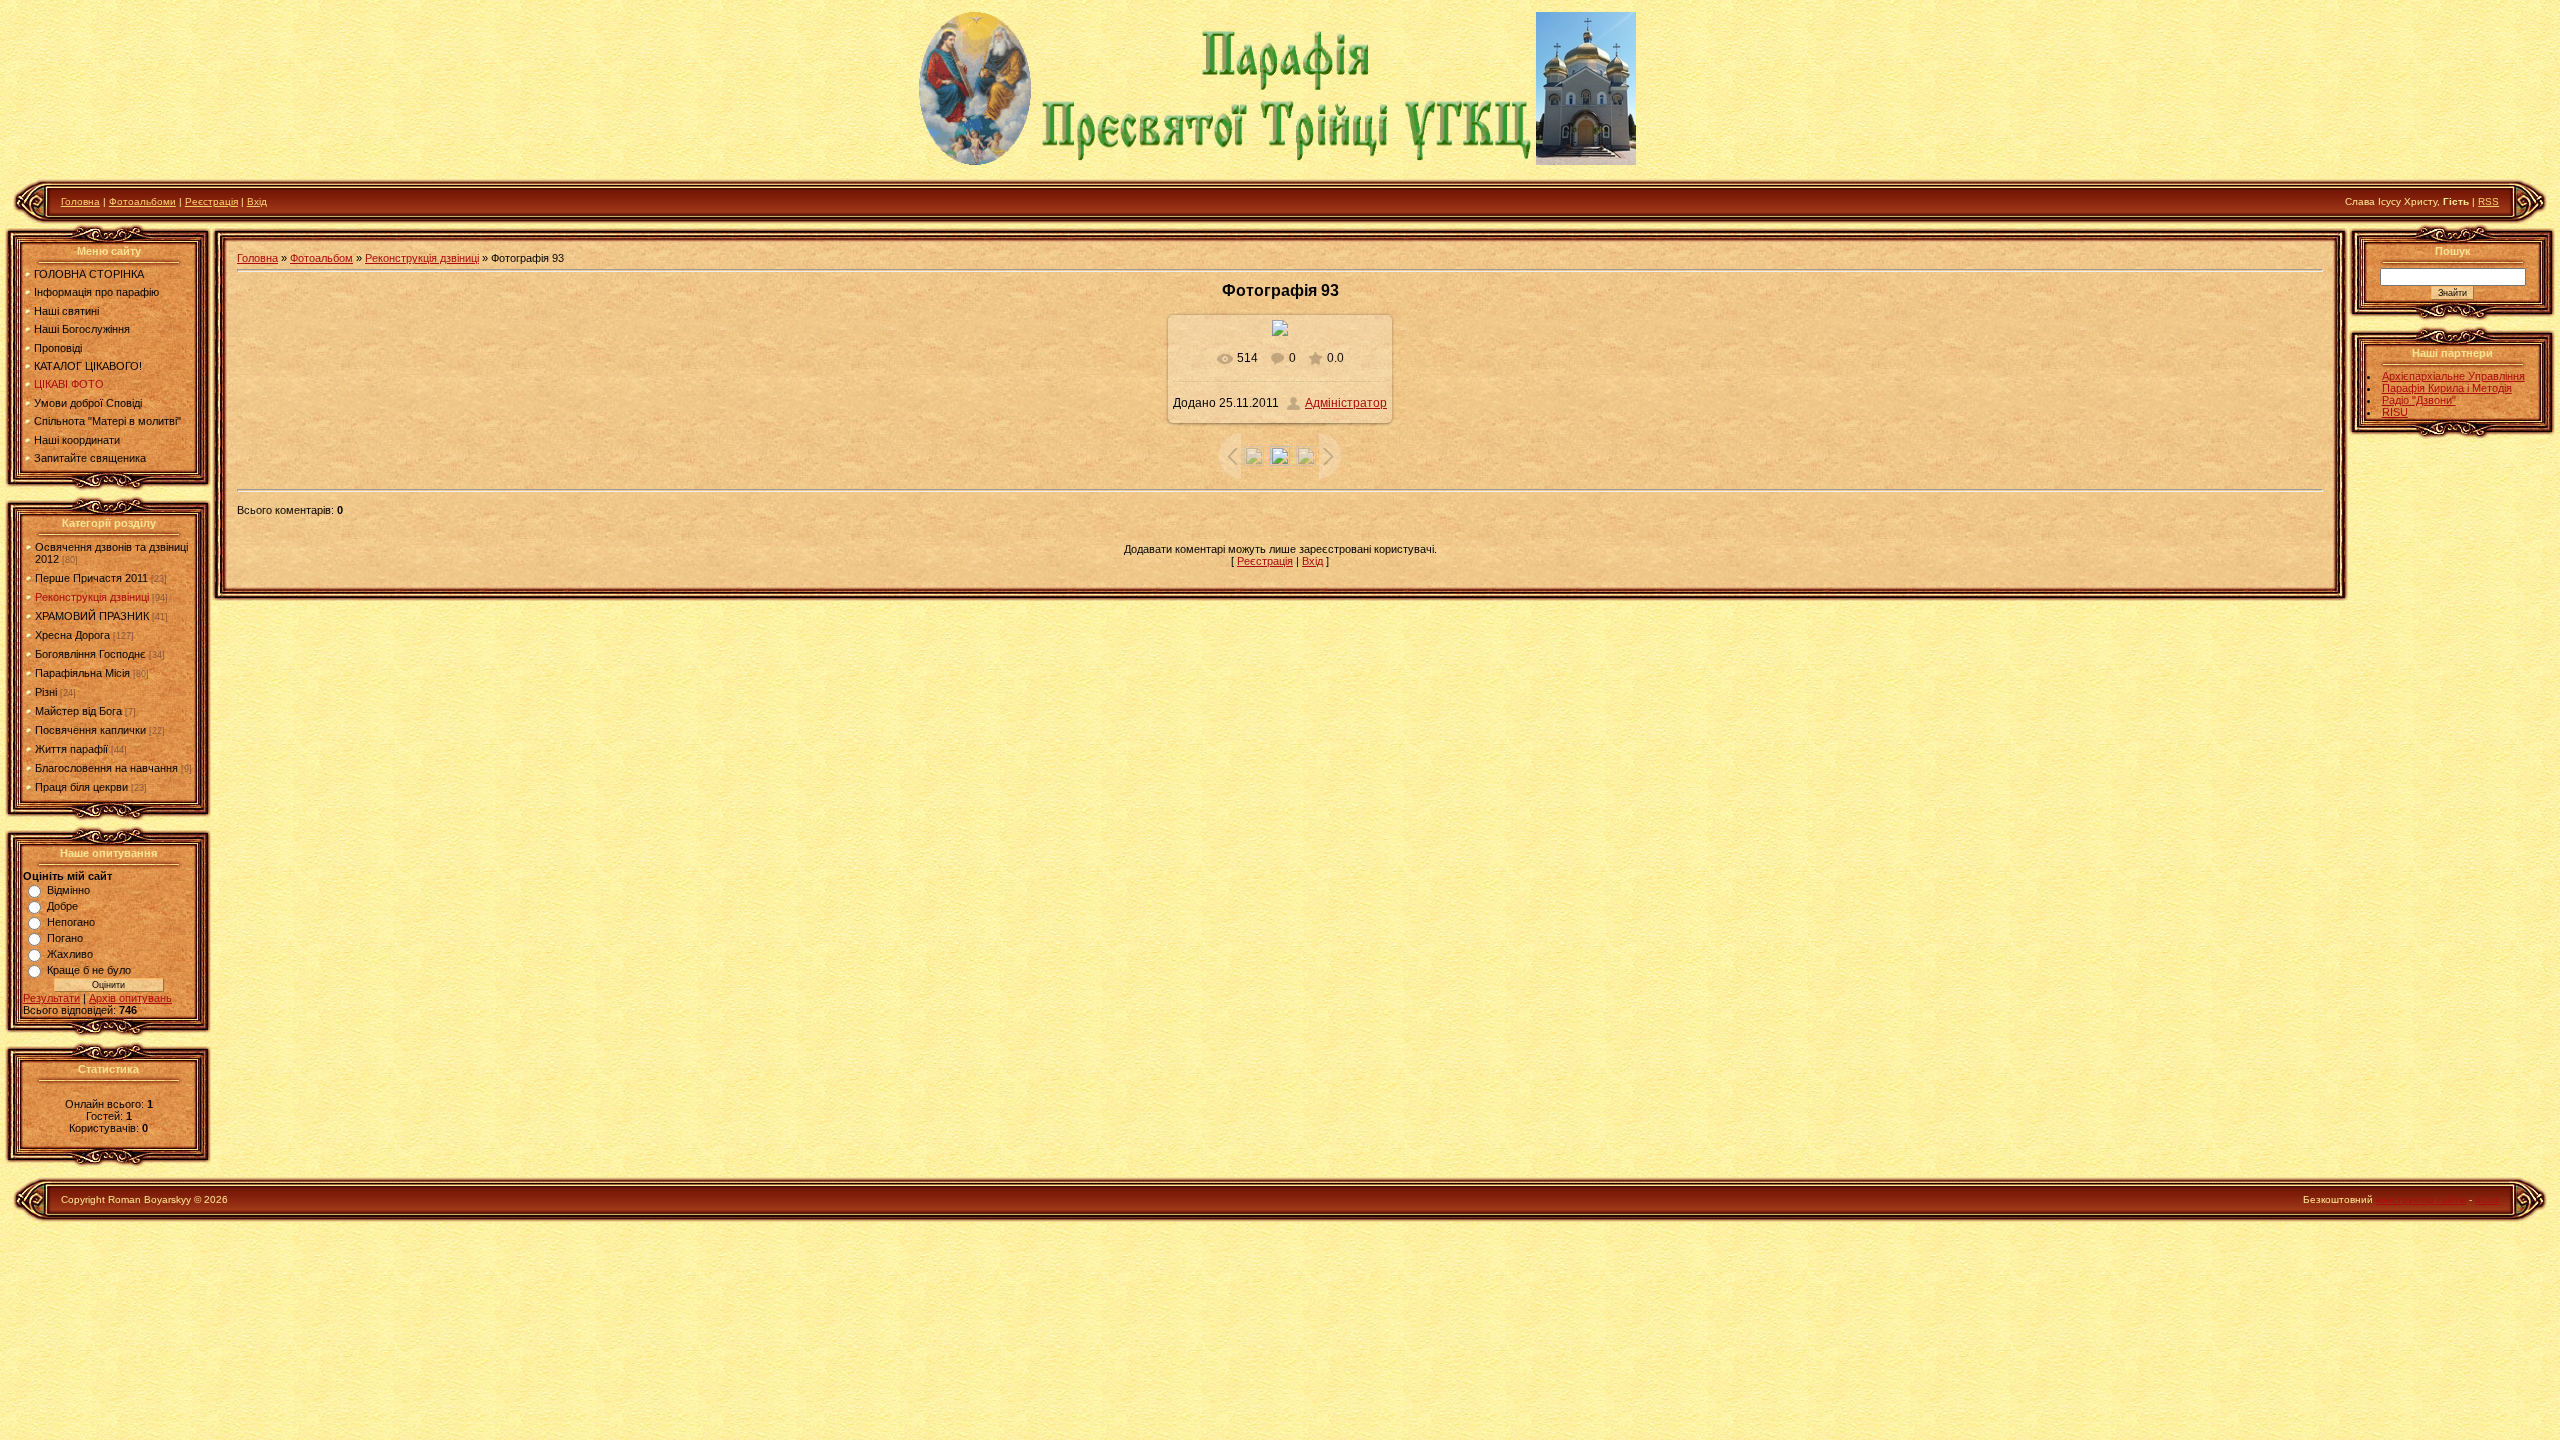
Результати (51, 998)
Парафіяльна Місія (82, 673)
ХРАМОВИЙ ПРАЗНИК (92, 616)
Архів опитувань (130, 998)
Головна (80, 201)
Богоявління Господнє (90, 654)
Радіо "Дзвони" (2419, 400)
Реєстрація (211, 201)
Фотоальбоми (142, 201)
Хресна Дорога (72, 635)
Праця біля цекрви (81, 787)
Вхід (257, 201)
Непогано (71, 922)
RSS (2488, 201)
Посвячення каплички (90, 730)
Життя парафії (71, 749)
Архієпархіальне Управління (2453, 376)
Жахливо (70, 954)
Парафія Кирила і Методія (2447, 388)
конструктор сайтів (2421, 1199)
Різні (46, 692)
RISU (2395, 412)
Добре (62, 906)
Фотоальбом (321, 258)
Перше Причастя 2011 (91, 578)
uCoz (2487, 1199)
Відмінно (68, 890)
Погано (65, 938)
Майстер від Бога (78, 711)
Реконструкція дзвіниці (92, 597)
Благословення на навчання (106, 768)
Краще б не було (89, 970)
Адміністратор (1346, 403)
